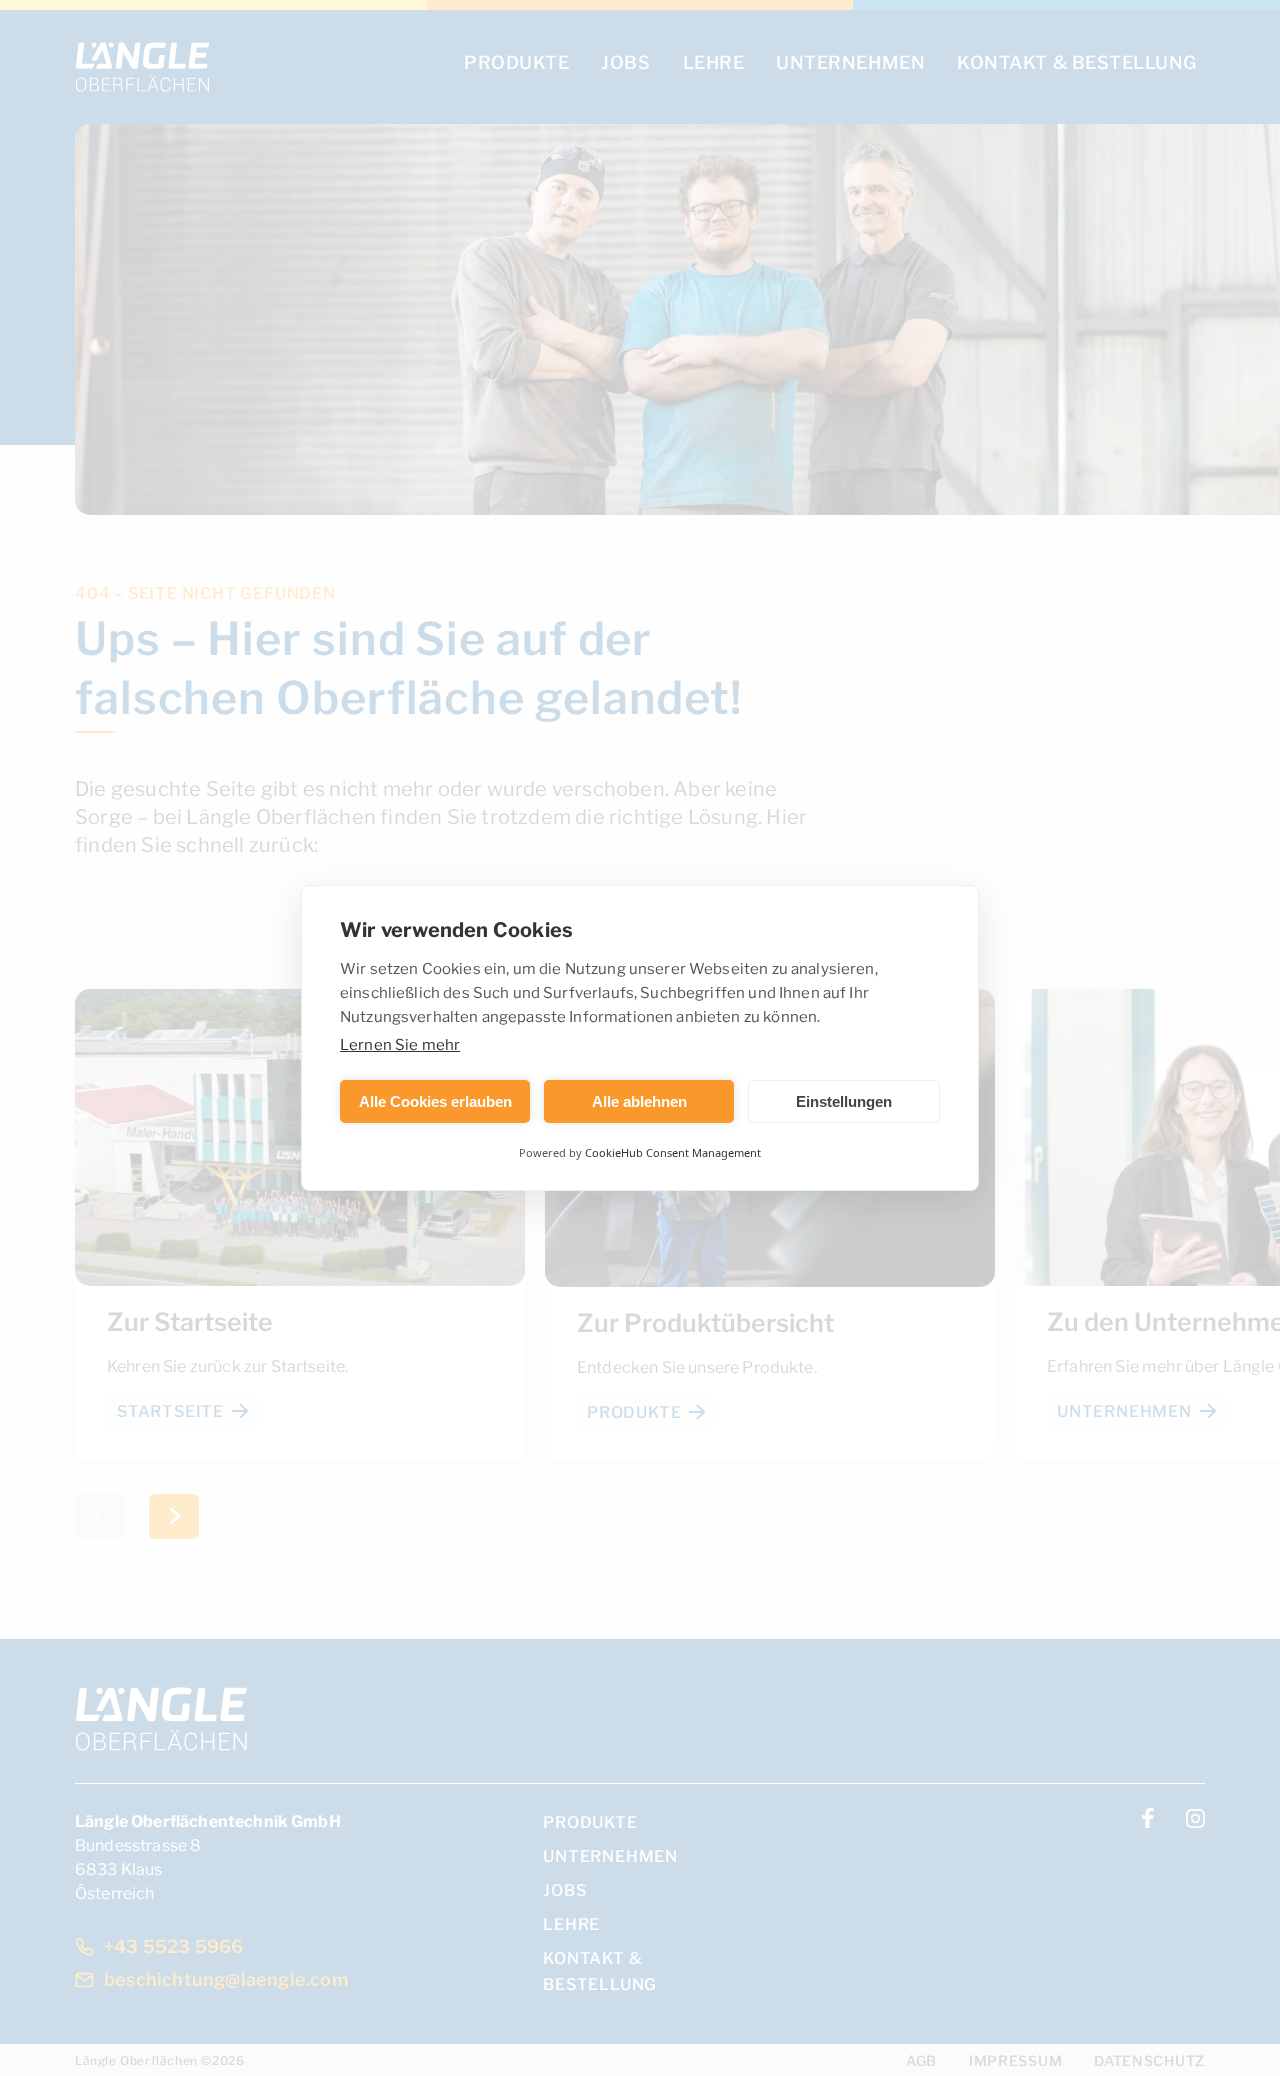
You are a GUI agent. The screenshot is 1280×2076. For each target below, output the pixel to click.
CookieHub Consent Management (673, 1152)
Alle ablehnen (639, 1101)
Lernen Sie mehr (400, 1043)
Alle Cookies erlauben (435, 1101)
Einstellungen (844, 1101)
